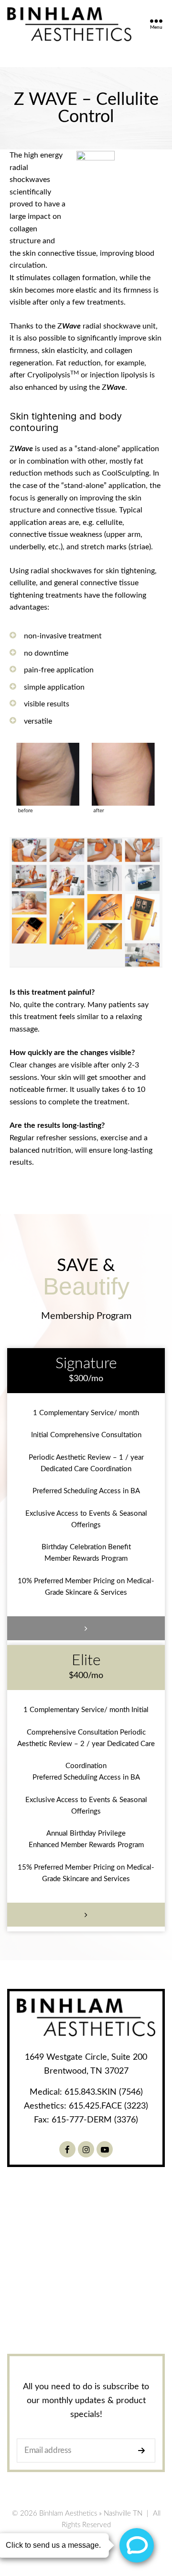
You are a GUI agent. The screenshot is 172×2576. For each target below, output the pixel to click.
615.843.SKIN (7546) (104, 2092)
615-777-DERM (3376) (95, 2120)
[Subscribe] (144, 2451)
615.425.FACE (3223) (108, 2106)
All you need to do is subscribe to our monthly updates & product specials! (86, 2401)
